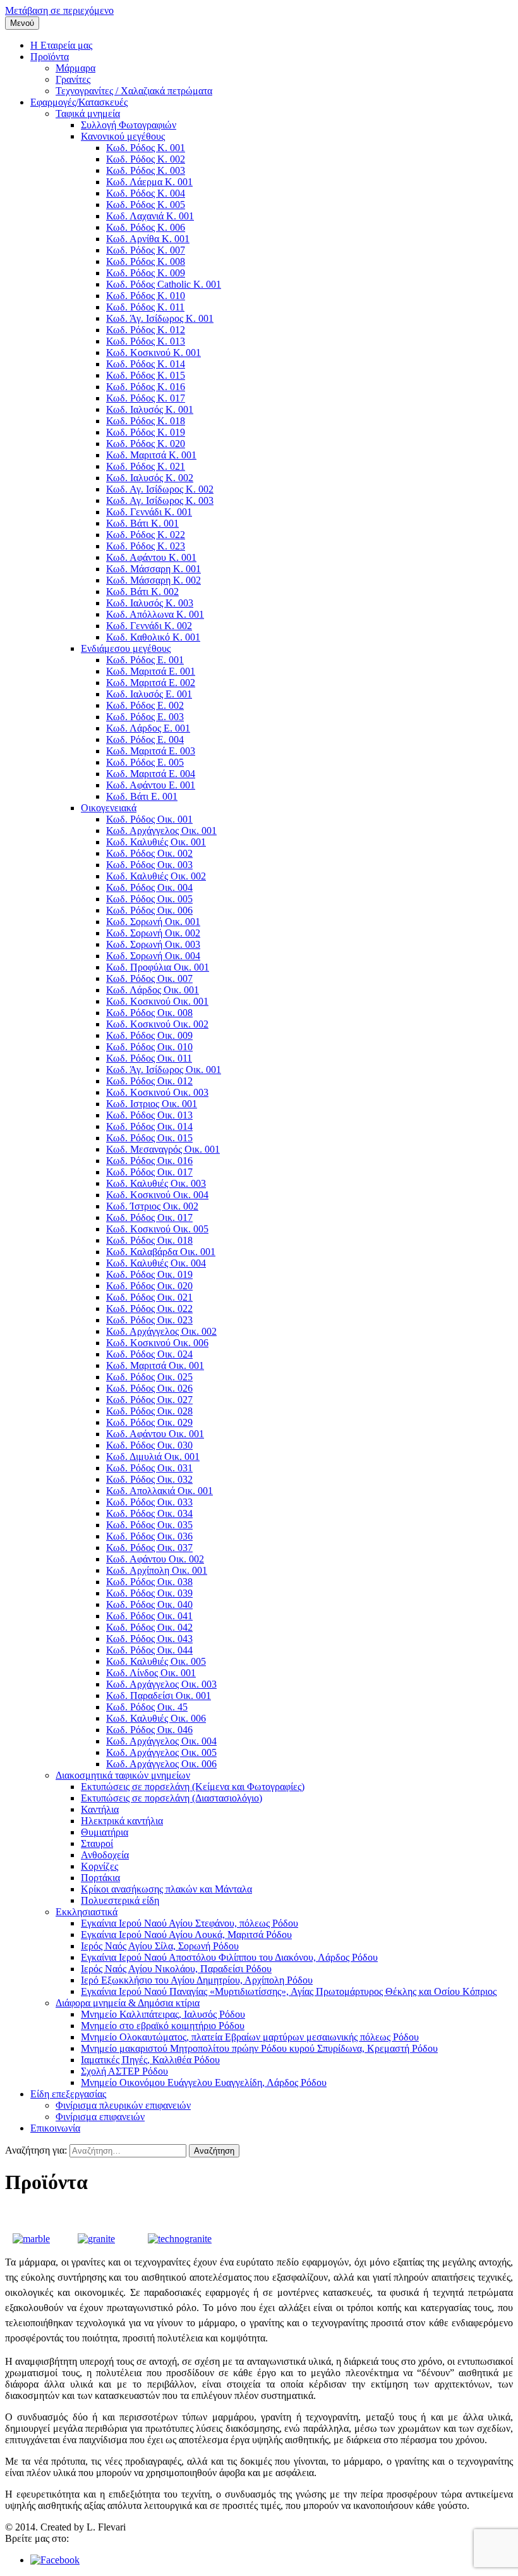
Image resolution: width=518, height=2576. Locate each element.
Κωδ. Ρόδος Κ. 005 (146, 205)
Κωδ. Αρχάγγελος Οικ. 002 (161, 1331)
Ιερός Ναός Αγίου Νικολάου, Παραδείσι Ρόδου (176, 1969)
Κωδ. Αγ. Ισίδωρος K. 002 (160, 489)
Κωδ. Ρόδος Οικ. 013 (149, 1115)
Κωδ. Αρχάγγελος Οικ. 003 (161, 1684)
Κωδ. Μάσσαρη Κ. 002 (154, 580)
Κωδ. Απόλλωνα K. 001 (155, 614)
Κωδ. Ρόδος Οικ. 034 (149, 1513)
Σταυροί (97, 1843)
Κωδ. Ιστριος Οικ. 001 (152, 1104)
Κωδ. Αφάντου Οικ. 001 (155, 1434)
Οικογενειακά (109, 808)
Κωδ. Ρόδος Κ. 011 (145, 307)
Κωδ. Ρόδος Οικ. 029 (149, 1422)
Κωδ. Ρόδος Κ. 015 (146, 375)
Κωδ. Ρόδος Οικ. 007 (149, 978)
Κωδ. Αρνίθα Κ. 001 (148, 239)
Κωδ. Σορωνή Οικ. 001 (153, 922)
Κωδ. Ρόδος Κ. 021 (146, 466)
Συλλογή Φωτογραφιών (129, 125)
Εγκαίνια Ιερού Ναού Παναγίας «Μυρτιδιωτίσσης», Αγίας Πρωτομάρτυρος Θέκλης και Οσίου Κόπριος (289, 1991)
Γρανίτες (73, 79)
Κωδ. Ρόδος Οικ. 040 (149, 1604)
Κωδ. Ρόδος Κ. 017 (146, 398)
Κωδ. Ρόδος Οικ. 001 (149, 819)
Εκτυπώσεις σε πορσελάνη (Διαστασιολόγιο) (172, 1798)
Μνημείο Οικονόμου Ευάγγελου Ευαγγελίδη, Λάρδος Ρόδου (204, 2082)
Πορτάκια (100, 1878)
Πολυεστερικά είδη (120, 1900)
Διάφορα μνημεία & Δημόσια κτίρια (128, 2003)
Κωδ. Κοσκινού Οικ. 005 (157, 1229)
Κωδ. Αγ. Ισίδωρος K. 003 (160, 500)
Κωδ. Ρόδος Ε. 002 (145, 705)
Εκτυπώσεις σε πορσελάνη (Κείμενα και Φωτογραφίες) (193, 1787)
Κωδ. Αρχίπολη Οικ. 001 (157, 1570)
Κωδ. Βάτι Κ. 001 (142, 523)
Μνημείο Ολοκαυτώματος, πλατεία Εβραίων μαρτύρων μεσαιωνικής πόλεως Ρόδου (250, 2037)
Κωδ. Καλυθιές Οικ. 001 (156, 842)
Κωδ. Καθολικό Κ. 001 (153, 637)
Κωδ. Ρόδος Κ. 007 (146, 250)
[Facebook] (55, 2560)
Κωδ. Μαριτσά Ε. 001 (151, 671)
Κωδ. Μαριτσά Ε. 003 (151, 751)
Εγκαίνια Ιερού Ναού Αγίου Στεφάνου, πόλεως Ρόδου (190, 1923)
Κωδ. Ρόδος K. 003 (146, 170)
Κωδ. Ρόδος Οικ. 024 (149, 1354)
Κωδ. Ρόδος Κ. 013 (146, 341)
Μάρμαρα (75, 68)
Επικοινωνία (55, 2128)
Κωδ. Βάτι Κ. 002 (142, 592)
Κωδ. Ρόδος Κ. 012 (146, 330)
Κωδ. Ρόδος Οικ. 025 (149, 1377)
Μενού (22, 23)
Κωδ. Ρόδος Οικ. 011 (149, 1058)
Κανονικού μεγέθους (123, 136)
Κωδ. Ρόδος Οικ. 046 (149, 1730)
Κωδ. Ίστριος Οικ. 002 (152, 1206)
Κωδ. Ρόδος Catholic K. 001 (164, 284)
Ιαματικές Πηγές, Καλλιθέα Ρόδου (150, 2060)
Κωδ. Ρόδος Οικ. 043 (149, 1639)
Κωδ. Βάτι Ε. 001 (142, 796)
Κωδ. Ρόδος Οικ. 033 (149, 1502)
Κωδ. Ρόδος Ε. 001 (145, 660)
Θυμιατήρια (105, 1832)
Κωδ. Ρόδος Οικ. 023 (149, 1320)
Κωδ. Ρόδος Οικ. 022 (149, 1309)
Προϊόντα (50, 57)
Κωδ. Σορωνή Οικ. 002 (153, 933)
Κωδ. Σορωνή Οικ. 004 (153, 956)
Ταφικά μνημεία (88, 113)
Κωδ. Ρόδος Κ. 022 (146, 535)
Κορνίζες (99, 1866)
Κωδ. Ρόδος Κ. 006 (146, 227)
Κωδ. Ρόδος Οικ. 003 (149, 865)
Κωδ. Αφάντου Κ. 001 (151, 557)
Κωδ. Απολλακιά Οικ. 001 (160, 1491)
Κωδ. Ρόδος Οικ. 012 (149, 1081)
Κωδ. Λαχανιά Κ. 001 (150, 216)
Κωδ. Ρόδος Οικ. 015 (149, 1138)
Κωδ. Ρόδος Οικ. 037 (149, 1548)
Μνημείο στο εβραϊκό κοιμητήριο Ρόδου (163, 2026)
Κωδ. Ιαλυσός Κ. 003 (150, 603)
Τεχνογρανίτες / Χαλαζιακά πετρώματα (134, 91)
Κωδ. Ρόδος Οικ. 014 (149, 1126)
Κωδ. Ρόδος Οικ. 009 (149, 1035)
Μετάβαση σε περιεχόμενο (59, 10)
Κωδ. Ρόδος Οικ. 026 (149, 1388)
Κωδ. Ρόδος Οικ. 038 (149, 1582)
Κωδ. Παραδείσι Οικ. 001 (159, 1696)
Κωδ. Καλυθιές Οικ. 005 (156, 1661)
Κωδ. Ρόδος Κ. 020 (146, 444)
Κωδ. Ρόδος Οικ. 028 (149, 1411)
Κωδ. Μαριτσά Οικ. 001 (155, 1365)
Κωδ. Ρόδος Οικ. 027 (149, 1400)
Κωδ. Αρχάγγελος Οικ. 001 (161, 831)
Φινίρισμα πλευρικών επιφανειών (123, 2105)
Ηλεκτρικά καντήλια (122, 1821)
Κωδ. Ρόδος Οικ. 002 (149, 853)
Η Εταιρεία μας (61, 45)
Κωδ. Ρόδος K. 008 (146, 261)
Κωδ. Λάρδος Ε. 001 (148, 728)
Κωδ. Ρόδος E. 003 (145, 717)
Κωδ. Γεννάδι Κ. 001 (149, 512)
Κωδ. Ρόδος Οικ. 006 (149, 910)
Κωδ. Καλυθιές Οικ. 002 (156, 876)
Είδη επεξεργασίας (68, 2094)
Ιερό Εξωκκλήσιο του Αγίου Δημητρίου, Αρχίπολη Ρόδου (197, 1980)
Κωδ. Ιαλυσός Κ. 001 (150, 409)
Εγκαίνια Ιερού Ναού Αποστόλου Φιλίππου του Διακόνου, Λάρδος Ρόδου (229, 1957)
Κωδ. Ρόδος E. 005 (145, 762)
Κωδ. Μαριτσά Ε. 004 (151, 774)
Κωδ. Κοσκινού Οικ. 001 (157, 1001)
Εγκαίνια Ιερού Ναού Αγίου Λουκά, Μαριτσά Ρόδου (186, 1935)
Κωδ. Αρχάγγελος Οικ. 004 (161, 1741)
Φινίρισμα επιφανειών (100, 2117)
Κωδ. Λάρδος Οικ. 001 (153, 990)
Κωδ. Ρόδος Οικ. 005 (149, 899)
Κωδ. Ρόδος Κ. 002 (146, 159)
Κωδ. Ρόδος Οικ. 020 (149, 1286)
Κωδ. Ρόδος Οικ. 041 (149, 1616)
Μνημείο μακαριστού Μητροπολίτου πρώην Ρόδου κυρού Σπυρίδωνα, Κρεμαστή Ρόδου (259, 2048)
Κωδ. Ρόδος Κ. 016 (146, 387)
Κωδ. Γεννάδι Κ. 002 (149, 626)
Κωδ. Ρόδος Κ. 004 (146, 193)
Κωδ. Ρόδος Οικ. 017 (149, 1172)
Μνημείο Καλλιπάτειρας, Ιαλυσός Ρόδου (163, 2014)
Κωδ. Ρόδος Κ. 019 (146, 432)
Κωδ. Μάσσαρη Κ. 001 (154, 569)
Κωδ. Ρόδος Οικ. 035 (149, 1525)
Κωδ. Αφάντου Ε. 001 (151, 785)
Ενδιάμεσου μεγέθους (126, 648)
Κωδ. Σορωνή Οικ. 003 (153, 944)
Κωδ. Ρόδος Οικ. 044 (149, 1650)
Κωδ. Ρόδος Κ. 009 (146, 273)
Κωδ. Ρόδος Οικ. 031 (149, 1468)
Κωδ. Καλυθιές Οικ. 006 (156, 1718)
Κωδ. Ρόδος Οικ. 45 (147, 1707)
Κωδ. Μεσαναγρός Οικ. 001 (163, 1149)
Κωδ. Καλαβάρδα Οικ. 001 (161, 1252)
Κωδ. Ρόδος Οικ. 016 (149, 1161)
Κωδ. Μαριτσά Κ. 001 (151, 455)
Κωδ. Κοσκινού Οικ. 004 (157, 1195)
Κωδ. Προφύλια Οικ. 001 (158, 967)
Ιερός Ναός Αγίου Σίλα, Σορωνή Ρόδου (160, 1946)
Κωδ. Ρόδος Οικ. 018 (149, 1240)
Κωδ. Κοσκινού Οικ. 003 (157, 1092)
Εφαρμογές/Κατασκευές (79, 102)
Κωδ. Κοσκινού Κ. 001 (154, 353)
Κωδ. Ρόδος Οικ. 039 (149, 1593)
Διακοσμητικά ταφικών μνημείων (123, 1775)
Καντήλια (100, 1809)
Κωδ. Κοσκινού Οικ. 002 (157, 1024)
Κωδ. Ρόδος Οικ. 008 (149, 1013)
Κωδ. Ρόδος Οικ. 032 (149, 1479)
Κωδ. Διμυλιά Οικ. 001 (153, 1457)
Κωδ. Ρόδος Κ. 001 (146, 148)
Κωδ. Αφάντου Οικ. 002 (155, 1559)
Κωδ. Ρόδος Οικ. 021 (149, 1297)
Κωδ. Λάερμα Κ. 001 (149, 182)
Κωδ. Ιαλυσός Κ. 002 (150, 478)
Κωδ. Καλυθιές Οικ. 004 (156, 1263)
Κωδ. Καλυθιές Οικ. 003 (156, 1183)
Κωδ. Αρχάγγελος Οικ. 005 (161, 1752)
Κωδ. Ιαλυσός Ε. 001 (149, 694)
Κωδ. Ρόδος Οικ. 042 (149, 1627)
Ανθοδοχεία (105, 1855)
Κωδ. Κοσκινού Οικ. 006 (157, 1343)
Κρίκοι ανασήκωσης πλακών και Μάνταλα (166, 1889)
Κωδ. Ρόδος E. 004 (145, 739)
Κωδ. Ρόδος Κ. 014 (146, 364)
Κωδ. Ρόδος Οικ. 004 (149, 887)
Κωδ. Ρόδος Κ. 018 (146, 421)
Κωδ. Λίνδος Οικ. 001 (151, 1673)
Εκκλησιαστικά (87, 1912)
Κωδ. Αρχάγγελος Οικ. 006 (161, 1764)
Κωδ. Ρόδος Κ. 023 (146, 546)
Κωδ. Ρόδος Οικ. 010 (149, 1047)
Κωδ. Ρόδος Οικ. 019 (149, 1274)
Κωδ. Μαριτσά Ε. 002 (151, 683)
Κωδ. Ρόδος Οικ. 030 (149, 1445)
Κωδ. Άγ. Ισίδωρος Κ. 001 (160, 318)
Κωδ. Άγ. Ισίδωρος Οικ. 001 (164, 1070)
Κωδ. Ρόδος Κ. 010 (146, 296)
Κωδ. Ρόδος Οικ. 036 (149, 1536)
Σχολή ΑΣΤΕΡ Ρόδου (124, 2071)
